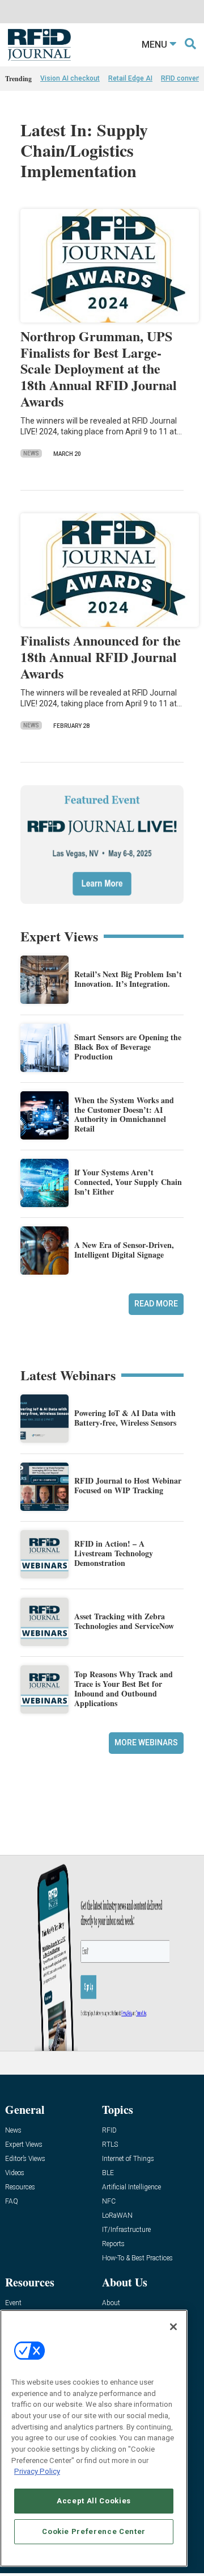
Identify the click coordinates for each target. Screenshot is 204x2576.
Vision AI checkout (70, 78)
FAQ (12, 2202)
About (111, 2303)
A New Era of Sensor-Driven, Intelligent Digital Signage (124, 1250)
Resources (20, 2187)
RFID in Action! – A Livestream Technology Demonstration (114, 1553)
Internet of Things (128, 2159)
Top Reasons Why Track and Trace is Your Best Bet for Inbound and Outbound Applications (124, 1688)
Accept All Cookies (94, 2501)
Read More (156, 1304)
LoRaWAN (117, 2216)
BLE (108, 2173)
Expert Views (24, 2145)
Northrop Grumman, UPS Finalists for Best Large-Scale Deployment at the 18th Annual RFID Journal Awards (99, 368)
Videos (15, 2173)
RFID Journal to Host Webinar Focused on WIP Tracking (128, 1485)
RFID (109, 2131)
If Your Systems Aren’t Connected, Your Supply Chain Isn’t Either (128, 1182)
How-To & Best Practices (137, 2258)
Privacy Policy (37, 2471)
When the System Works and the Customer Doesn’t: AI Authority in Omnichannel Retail (124, 1114)
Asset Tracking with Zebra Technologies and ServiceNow (124, 1621)
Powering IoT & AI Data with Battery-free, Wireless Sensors (125, 1418)
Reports (113, 2244)
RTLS (110, 2145)
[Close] (173, 2327)
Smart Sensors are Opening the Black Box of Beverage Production (128, 1047)
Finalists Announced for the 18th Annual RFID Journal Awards (101, 657)
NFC (109, 2202)
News (31, 453)
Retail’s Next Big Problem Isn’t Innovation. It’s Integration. (128, 979)
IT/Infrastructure (126, 2230)
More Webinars (146, 1743)
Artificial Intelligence (131, 2187)
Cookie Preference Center (94, 2531)
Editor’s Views (25, 2159)
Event (13, 2303)
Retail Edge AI (130, 78)
